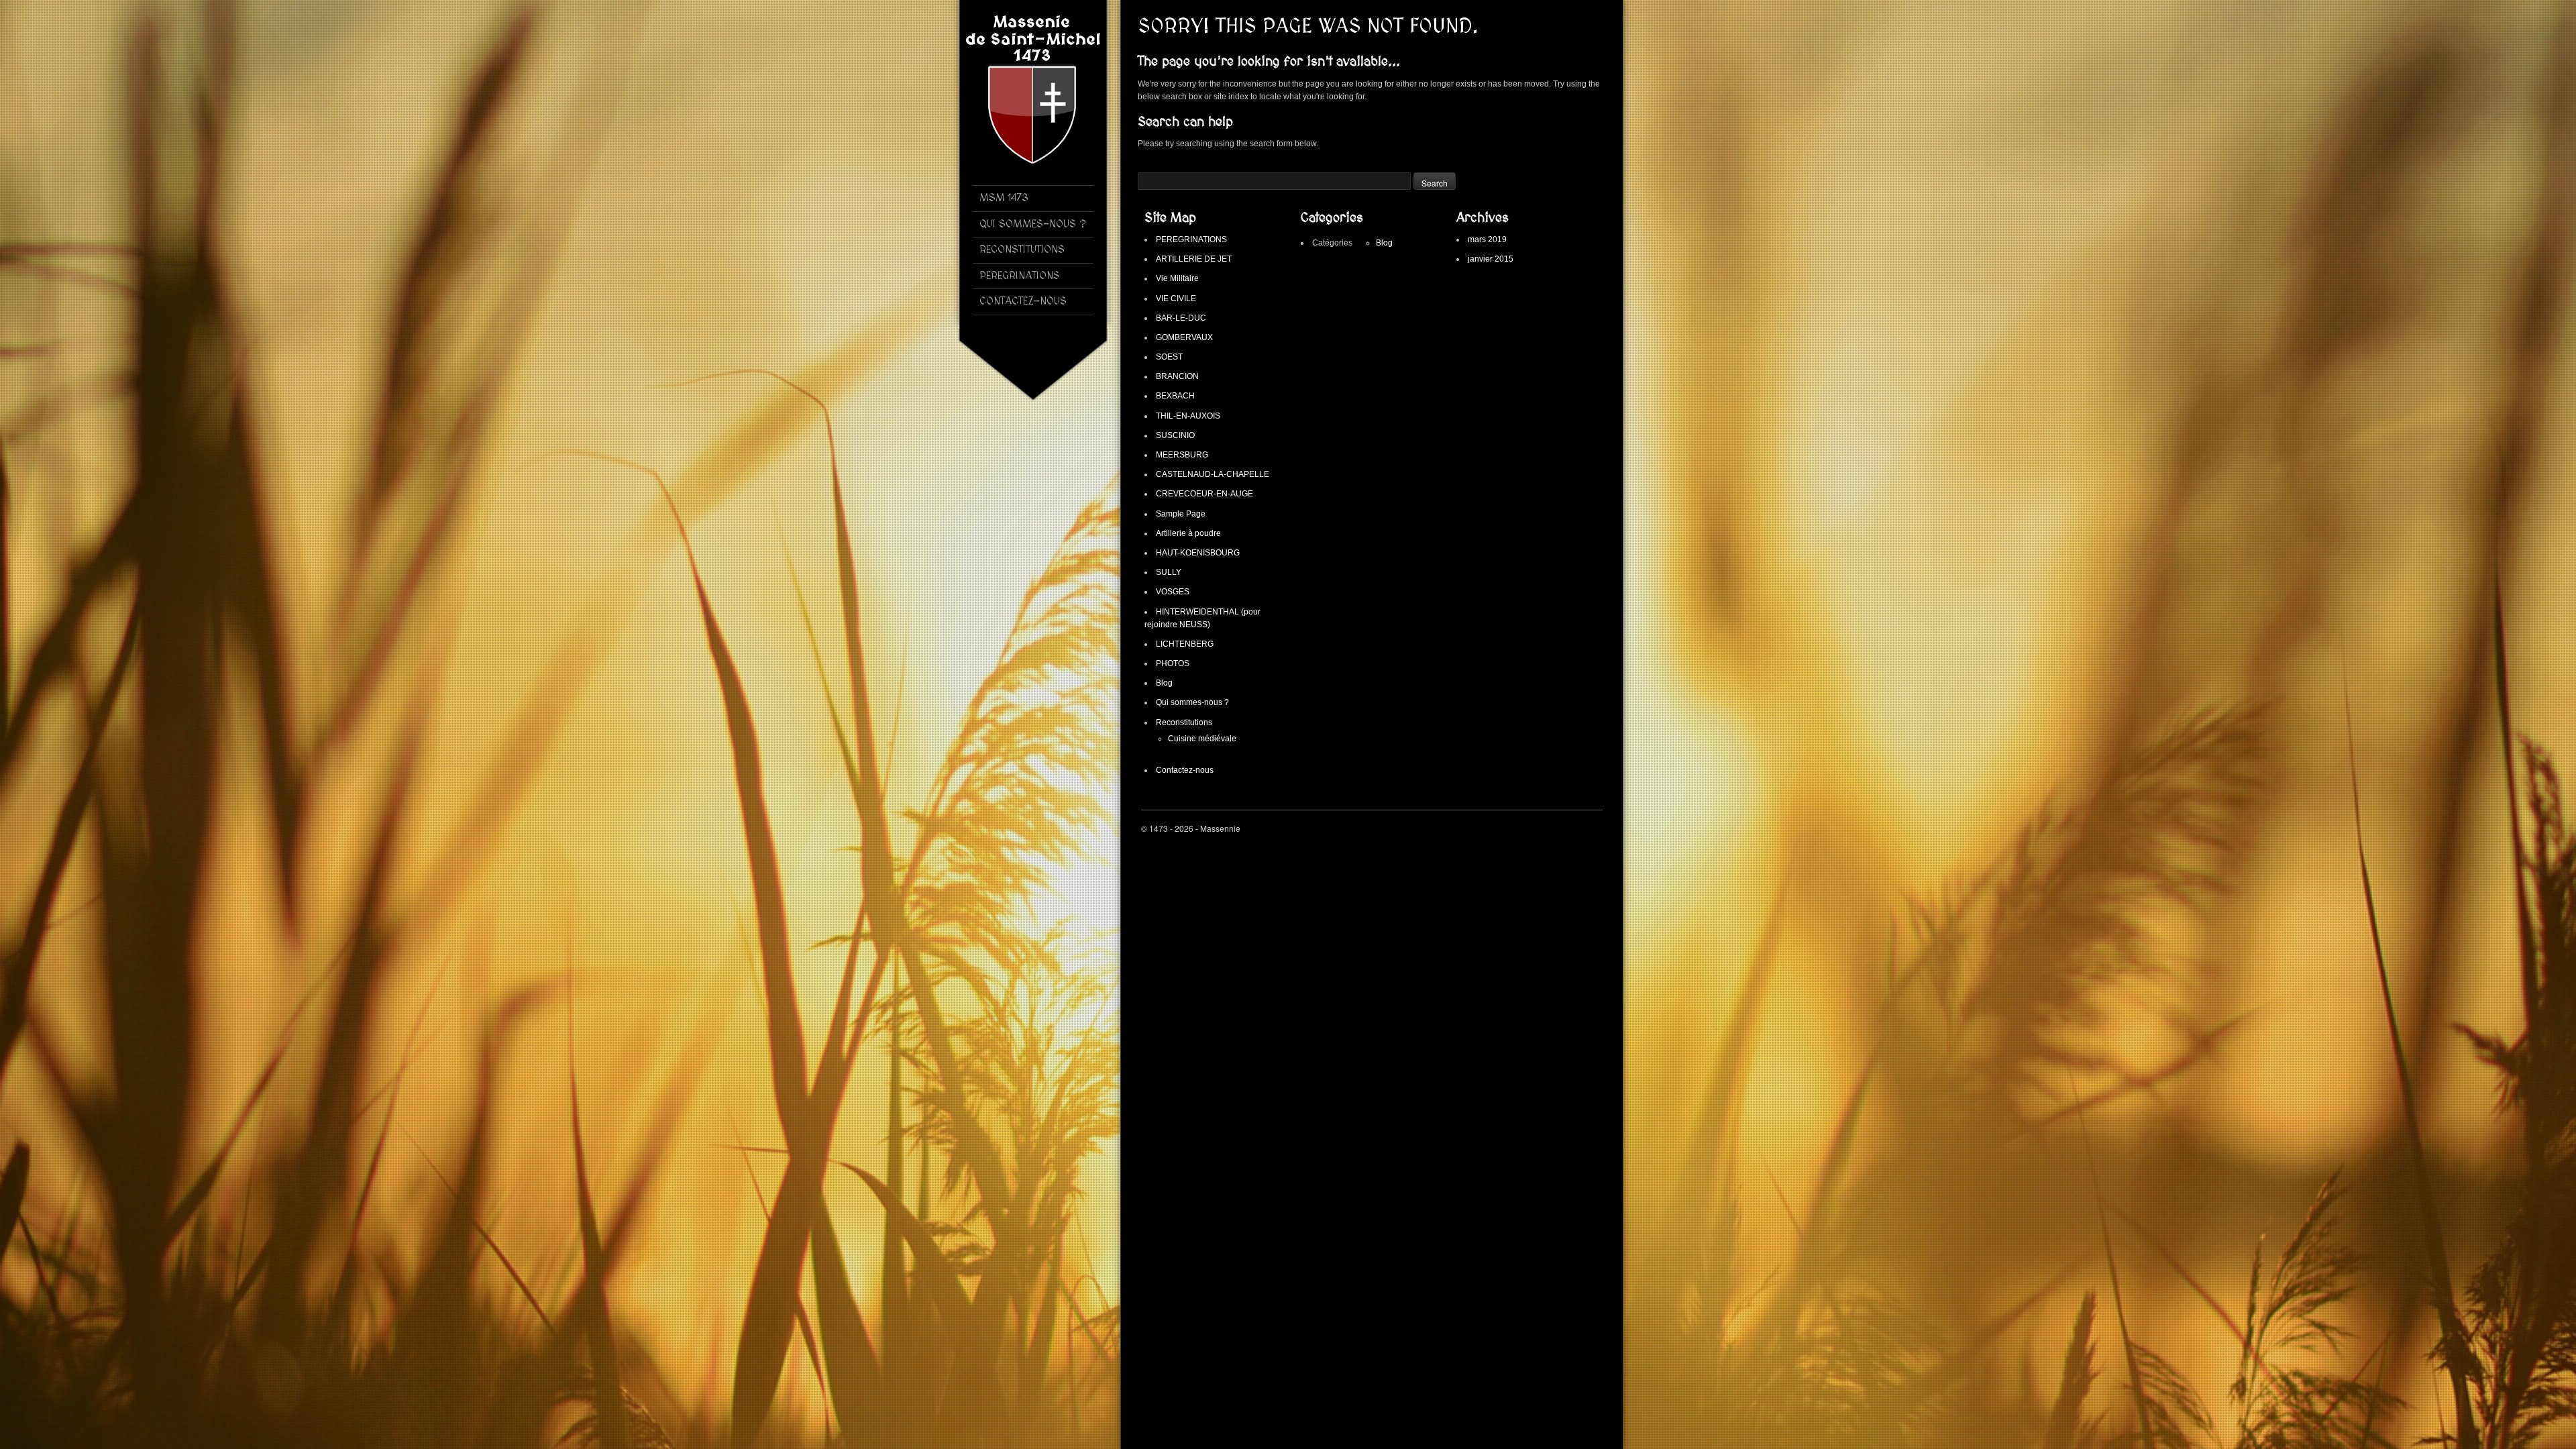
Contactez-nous (1185, 770)
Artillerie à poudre (1188, 533)
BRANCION (1177, 376)
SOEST (1169, 357)
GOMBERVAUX (1184, 337)
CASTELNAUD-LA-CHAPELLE (1213, 474)
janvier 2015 (1491, 259)
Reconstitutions (1184, 722)
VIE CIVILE (1176, 299)
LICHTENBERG (1185, 644)
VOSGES (1173, 592)
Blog (1164, 683)
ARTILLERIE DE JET (1194, 259)
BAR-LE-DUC (1181, 318)
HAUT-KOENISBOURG (1198, 553)
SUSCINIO (1175, 435)
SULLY (1169, 572)
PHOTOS (1173, 663)
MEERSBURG (1182, 455)
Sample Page (1181, 514)
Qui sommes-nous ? (1192, 702)
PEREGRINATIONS (1191, 239)
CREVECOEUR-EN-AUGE (1204, 494)
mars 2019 (1487, 239)
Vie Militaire (1177, 278)
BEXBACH (1175, 396)
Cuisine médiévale (1202, 739)
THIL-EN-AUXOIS (1188, 416)
